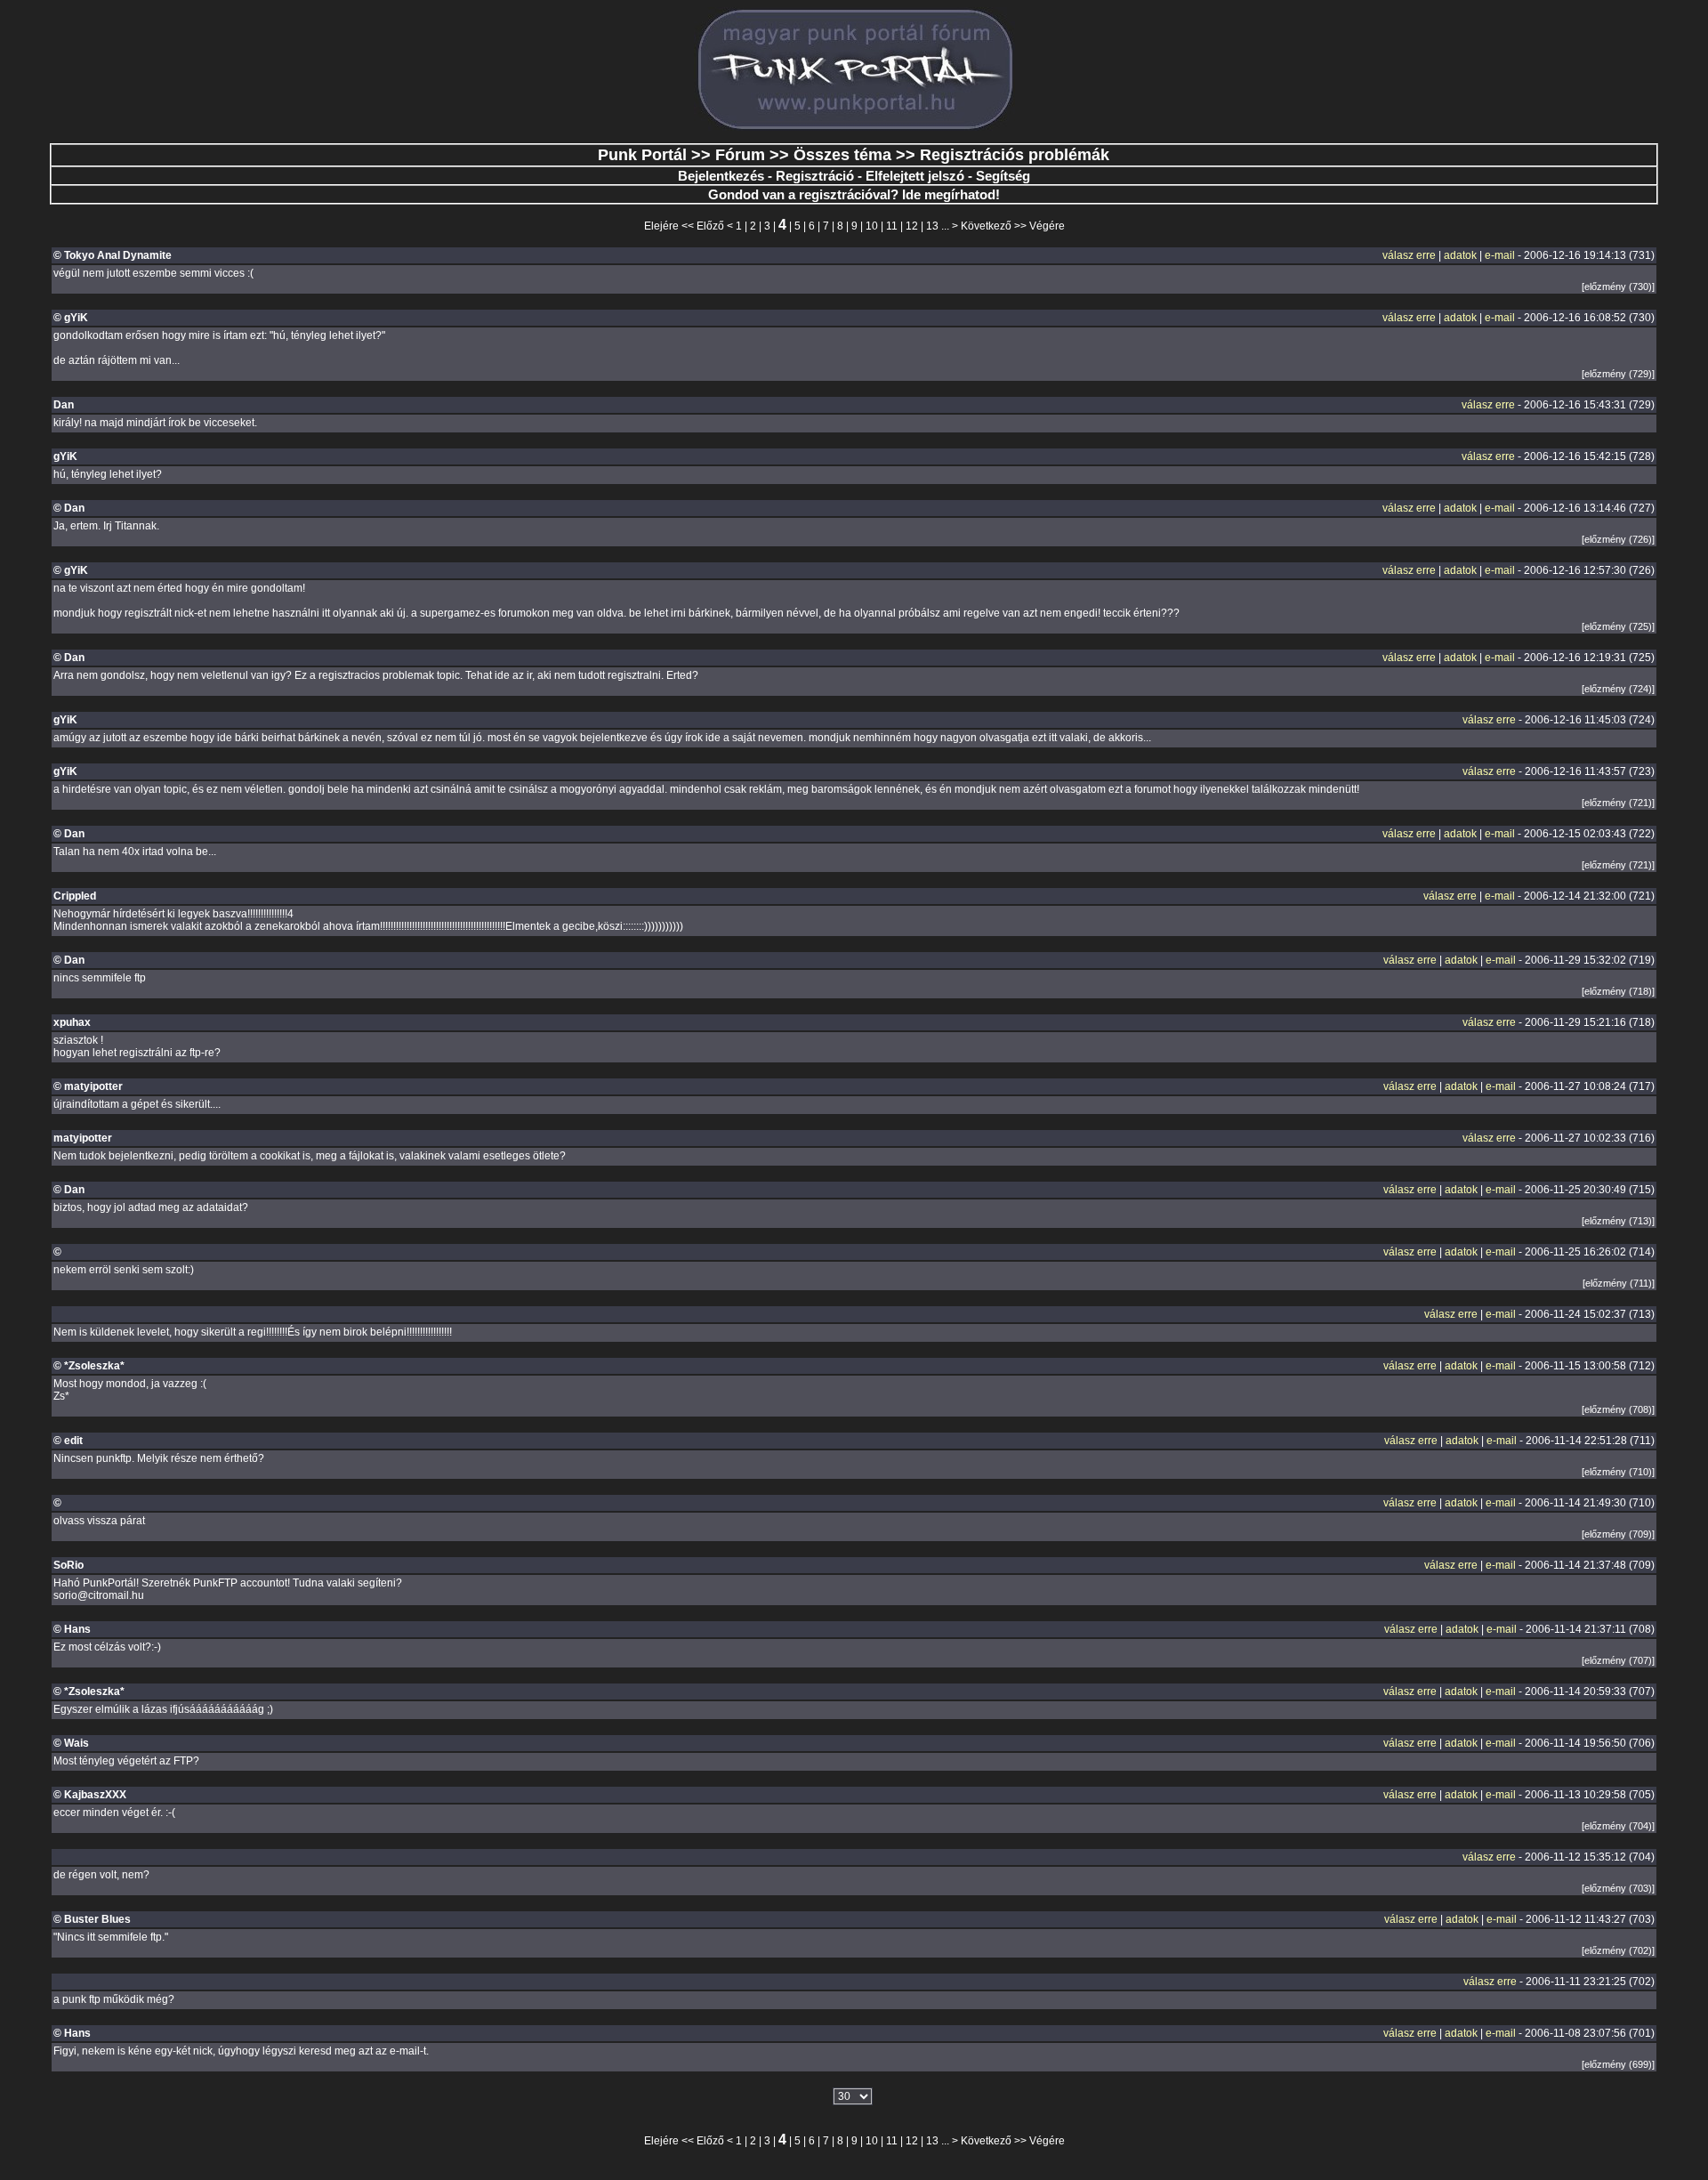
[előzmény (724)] (1618, 689)
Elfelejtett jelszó (915, 176)
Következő (986, 226)
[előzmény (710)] (1618, 1472)
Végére (1047, 226)
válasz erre (1409, 255)
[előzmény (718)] (1618, 991)
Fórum (740, 155)
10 (872, 226)
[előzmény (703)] (1618, 1888)
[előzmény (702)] (1618, 1950)
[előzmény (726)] (1618, 539)
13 (932, 226)
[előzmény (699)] (1618, 2064)
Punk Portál (642, 155)
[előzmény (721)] (1618, 803)
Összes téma (842, 155)
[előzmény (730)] (1618, 287)
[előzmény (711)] (1619, 1283)
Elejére (661, 226)
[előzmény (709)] (1618, 1534)
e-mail (1500, 255)
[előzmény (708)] (1618, 1409)
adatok (1460, 255)
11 (892, 226)
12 (912, 226)
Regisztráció (815, 176)
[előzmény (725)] (1618, 626)
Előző (710, 226)
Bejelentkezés (721, 176)
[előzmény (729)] (1618, 374)
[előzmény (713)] (1618, 1221)
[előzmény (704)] (1618, 1826)
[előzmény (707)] (1618, 1660)
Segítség (1003, 176)
